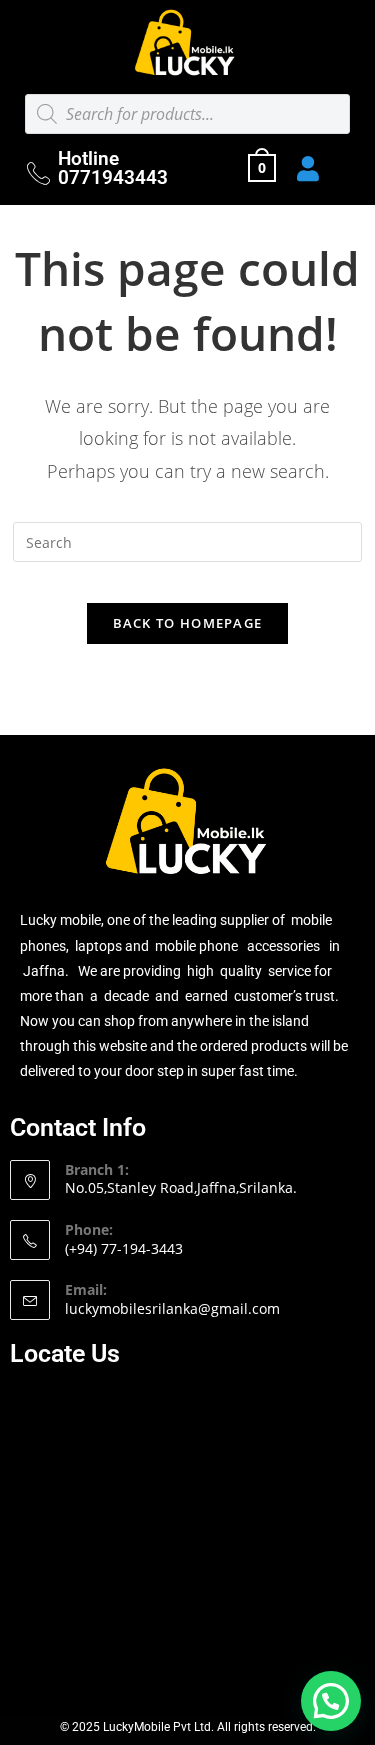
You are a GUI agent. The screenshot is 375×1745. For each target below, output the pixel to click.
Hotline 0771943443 (113, 168)
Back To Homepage (188, 623)
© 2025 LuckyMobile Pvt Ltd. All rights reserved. (188, 1727)
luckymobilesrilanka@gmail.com (172, 1308)
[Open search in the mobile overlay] (187, 114)
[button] (331, 1701)
